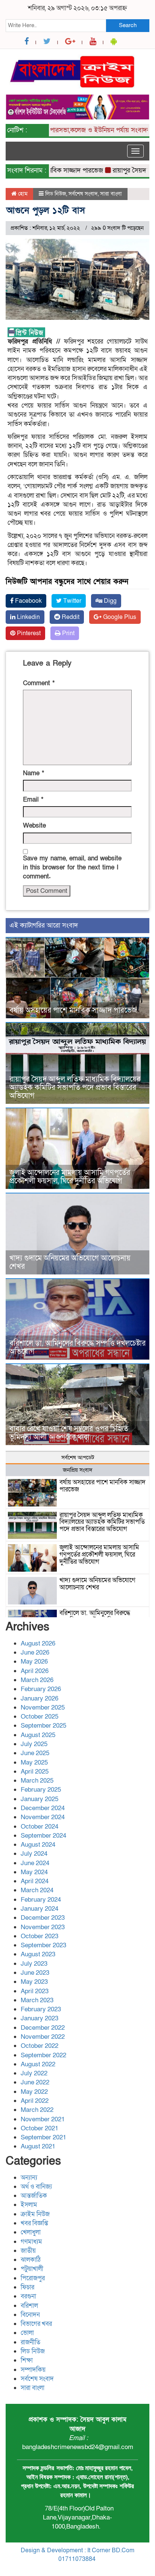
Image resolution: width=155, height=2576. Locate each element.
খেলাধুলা (31, 2232)
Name (33, 773)
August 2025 (38, 1735)
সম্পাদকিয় (33, 2370)
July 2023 (34, 1964)
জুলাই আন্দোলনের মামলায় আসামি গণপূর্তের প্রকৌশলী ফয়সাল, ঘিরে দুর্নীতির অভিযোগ (70, 1177)
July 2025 (34, 1744)
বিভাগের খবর (36, 2324)
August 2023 (38, 1954)
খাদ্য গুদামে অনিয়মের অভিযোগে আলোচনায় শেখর (70, 1262)
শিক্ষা (27, 2360)
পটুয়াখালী (32, 2269)
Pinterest (28, 633)
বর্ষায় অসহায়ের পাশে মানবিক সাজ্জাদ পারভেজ (73, 1010)
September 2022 (43, 2055)
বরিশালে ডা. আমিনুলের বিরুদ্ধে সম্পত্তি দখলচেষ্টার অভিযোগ (77, 1348)
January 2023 (40, 2018)
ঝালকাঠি (31, 2260)
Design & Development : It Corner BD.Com (77, 2550)
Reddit (70, 617)
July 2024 (34, 1854)
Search (128, 25)
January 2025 (40, 1799)
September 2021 (43, 2137)
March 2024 (37, 1890)
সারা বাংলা (111, 194)
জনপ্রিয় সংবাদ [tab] (78, 1470)
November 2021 (43, 2119)
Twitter (71, 601)
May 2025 (34, 1762)
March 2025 (37, 1781)
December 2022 (43, 2028)
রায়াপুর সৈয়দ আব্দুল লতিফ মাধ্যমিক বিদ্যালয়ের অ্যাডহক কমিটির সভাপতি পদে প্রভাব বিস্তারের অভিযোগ (75, 1088)
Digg (109, 601)
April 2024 (35, 1881)
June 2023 (35, 1973)
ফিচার (27, 2287)
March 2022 (37, 2110)
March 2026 (37, 1680)
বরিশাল (29, 2306)
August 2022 (38, 2064)
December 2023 (43, 1918)
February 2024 (41, 1900)
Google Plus (119, 617)
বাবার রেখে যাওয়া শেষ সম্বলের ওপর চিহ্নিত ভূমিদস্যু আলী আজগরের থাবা (69, 1433)
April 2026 (35, 1671)
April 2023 (35, 1991)
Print (68, 633)
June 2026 (35, 1652)
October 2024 (40, 1827)
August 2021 (38, 2146)
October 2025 (40, 1717)
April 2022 (35, 2101)
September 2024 (43, 1836)
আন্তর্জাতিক (34, 2196)
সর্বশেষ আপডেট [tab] (78, 1458)
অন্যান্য (29, 2178)
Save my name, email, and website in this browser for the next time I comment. (72, 868)
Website (34, 826)
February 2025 (41, 1790)
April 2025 (35, 1772)
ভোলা (27, 2333)
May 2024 (34, 1872)
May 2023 (34, 1982)
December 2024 (43, 1808)
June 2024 (35, 1863)
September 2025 (43, 1726)
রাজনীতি (30, 2342)
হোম (22, 194)
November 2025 (43, 1707)
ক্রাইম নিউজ (35, 2214)
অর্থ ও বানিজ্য (36, 2187)
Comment (39, 683)
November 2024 (43, 1817)
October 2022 (40, 2046)
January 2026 (40, 1698)
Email (33, 800)
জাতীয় (28, 2251)
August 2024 (38, 1845)
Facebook (28, 601)
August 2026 (38, 1643)
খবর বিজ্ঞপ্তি (34, 2223)
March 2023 (37, 2000)
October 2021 (40, 2128)
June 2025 (35, 1753)
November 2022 (43, 2037)
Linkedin (28, 617)
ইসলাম (29, 2205)
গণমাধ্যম (31, 2242)
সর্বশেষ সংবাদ (83, 194)
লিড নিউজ (56, 194)
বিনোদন (30, 2315)
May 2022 (34, 2092)
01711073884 (77, 2559)
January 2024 (40, 1909)
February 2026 (41, 1689)
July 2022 (34, 2073)
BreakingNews (109, 2568)
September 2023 (43, 1945)
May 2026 (34, 1662)
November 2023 (43, 1927)
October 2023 (40, 1936)
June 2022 (35, 2082)
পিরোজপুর (33, 2278)
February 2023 (41, 2009)
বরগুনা (28, 2296)
